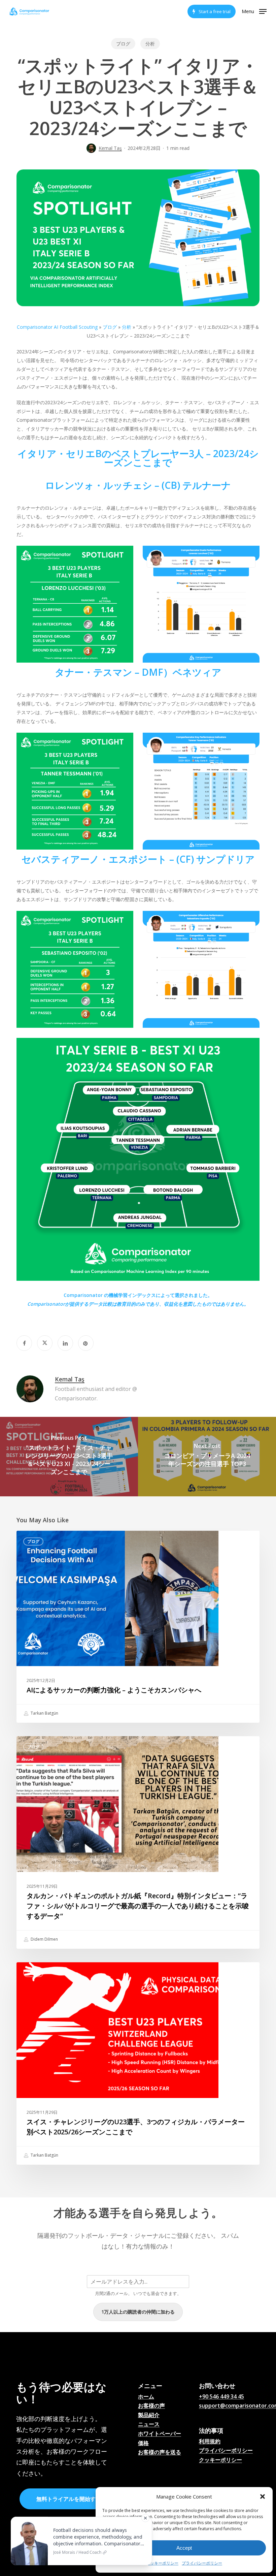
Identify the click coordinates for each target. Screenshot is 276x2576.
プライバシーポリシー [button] (226, 2451)
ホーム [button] (146, 2397)
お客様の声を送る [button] (160, 2452)
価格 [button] (143, 2443)
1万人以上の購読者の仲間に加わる (138, 2312)
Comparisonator (46, 1304)
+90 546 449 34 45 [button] (221, 2397)
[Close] (145, 2518)
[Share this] (24, 1343)
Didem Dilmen (44, 1939)
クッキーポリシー (162, 2563)
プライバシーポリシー (202, 2563)
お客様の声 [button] (151, 2406)
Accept (184, 2548)
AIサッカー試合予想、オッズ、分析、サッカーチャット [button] (168, 2468)
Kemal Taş (110, 148)
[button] (263, 2497)
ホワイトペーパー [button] (160, 2434)
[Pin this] (86, 1343)
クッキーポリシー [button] (220, 2460)
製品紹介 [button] (149, 2415)
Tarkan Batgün (44, 1713)
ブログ (123, 44)
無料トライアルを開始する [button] (69, 2499)
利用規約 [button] (210, 2442)
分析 (150, 44)
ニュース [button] (149, 2424)
